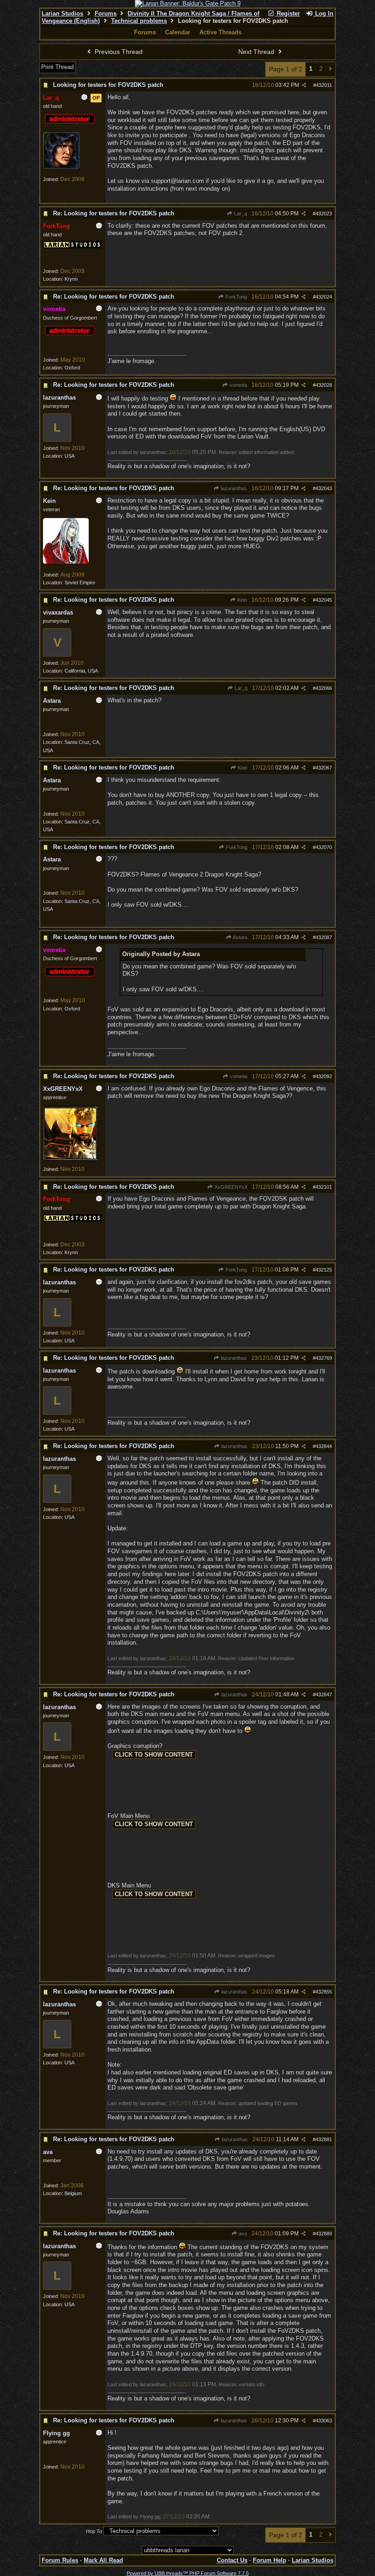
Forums (106, 13)
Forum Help (270, 2560)
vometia (238, 385)
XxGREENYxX (230, 1187)
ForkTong (236, 297)
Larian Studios (62, 13)
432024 (324, 297)
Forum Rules (60, 2560)
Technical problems (139, 21)
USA (70, 456)
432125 (324, 1270)
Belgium (73, 2193)
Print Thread (57, 67)
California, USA (81, 671)
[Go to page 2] (330, 69)
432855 (324, 1992)
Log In (323, 13)
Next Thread (257, 52)
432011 (324, 85)
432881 (324, 2139)
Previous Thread (118, 52)
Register (287, 13)
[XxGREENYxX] (70, 1159)
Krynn (71, 279)
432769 (324, 1358)
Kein (241, 600)
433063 (324, 2421)
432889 (324, 2234)
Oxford (72, 368)
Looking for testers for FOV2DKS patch (108, 85)
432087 (324, 937)
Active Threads (220, 32)
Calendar (178, 32)
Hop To (94, 2531)
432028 (324, 385)
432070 (324, 847)
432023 (324, 214)
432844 (324, 1446)
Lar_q (240, 214)
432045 (324, 600)
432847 (324, 1694)
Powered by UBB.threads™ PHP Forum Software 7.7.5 (188, 2573)
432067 (324, 768)
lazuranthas (233, 488)
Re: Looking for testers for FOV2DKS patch (114, 213)
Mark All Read (103, 2560)
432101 (324, 1187)
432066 (324, 688)
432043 (324, 488)
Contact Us (232, 2560)
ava (242, 2234)
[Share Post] (304, 85)
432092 (324, 1076)
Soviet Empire (80, 583)
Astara (240, 937)
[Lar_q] (61, 167)
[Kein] (66, 562)
